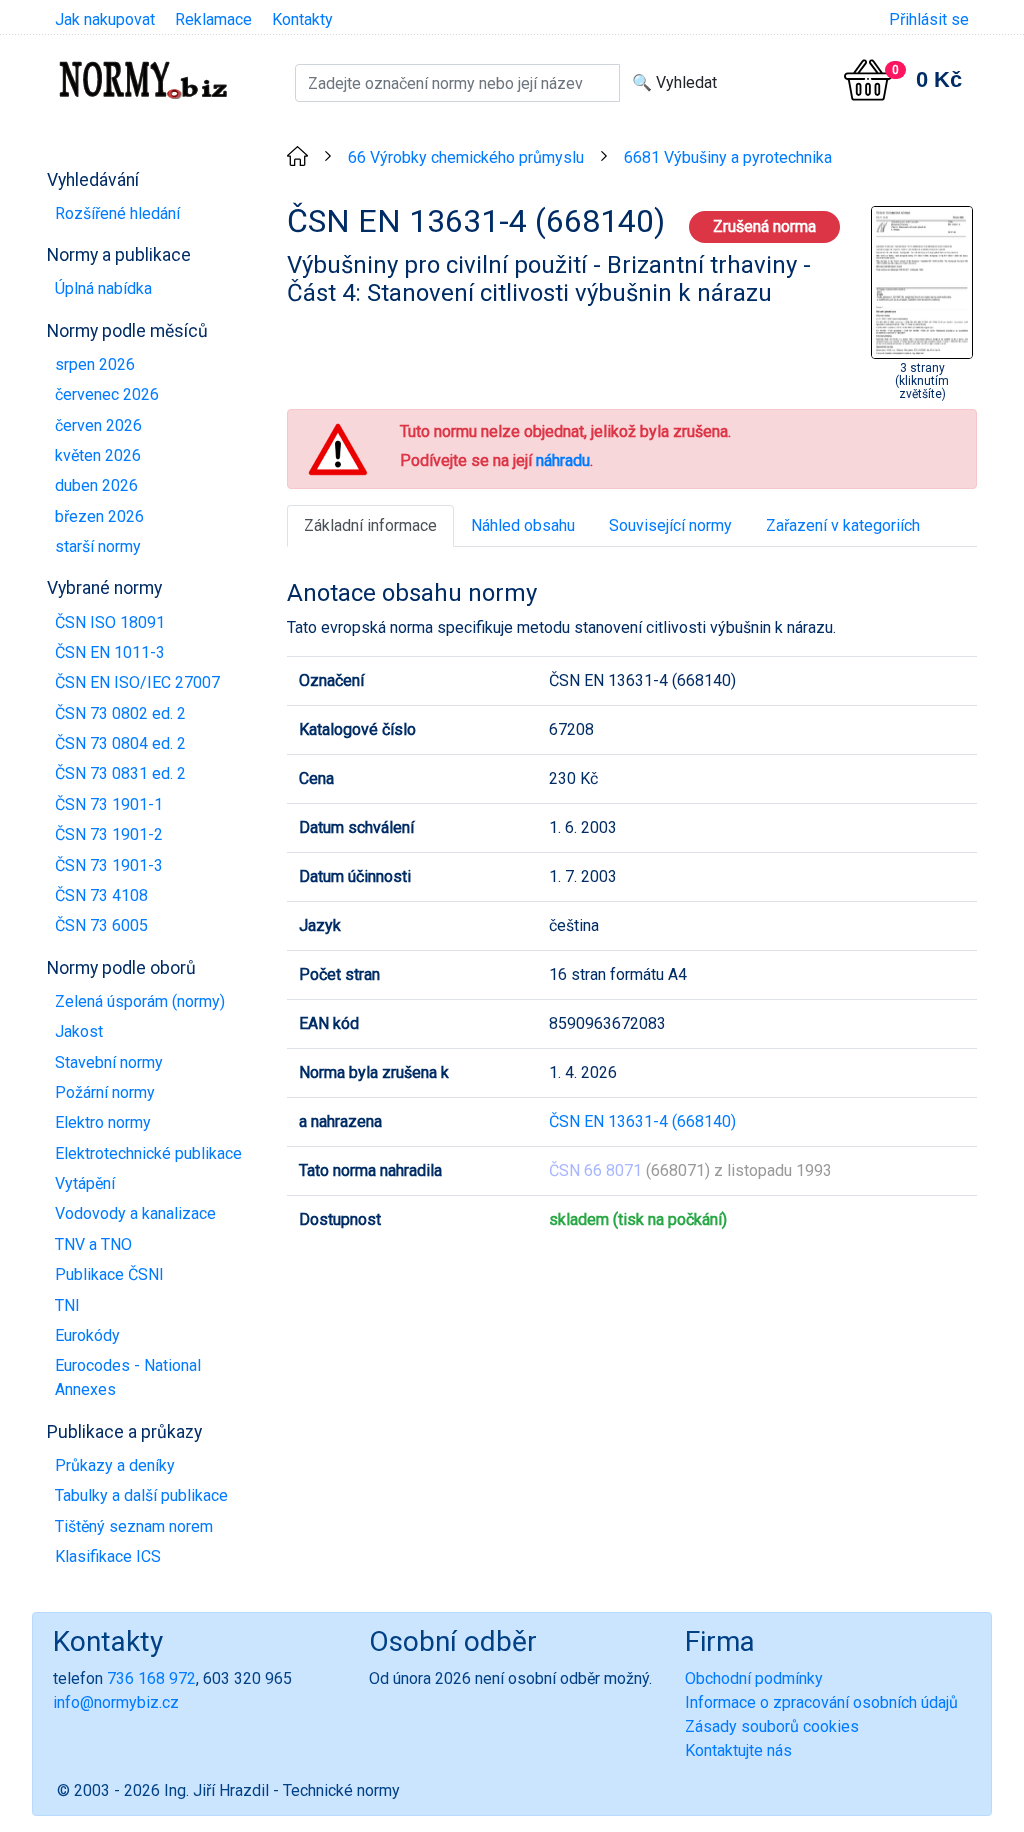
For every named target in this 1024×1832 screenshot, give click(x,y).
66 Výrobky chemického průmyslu (466, 157)
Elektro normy (103, 1122)
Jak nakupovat (105, 19)
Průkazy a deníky (115, 1465)
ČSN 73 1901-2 (109, 834)
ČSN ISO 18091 (110, 622)
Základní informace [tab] (370, 525)
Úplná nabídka (103, 288)
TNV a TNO (93, 1244)
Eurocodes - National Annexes (128, 1377)
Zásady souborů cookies (772, 1726)
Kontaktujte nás (738, 1750)
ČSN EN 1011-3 (110, 652)
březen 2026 (99, 516)
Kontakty (302, 19)
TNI (67, 1305)
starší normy (98, 546)
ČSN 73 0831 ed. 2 (120, 773)
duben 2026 (96, 485)
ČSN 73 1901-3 (109, 865)
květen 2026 (98, 455)
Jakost (79, 1031)
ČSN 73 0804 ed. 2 (120, 743)
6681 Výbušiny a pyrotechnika (728, 157)
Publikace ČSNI (109, 1274)
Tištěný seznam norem (134, 1526)
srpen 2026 (95, 364)
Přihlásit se (929, 19)
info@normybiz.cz (116, 1702)
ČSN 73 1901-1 (109, 804)
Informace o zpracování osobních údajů (821, 1702)
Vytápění (85, 1183)
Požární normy (105, 1092)
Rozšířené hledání (117, 213)
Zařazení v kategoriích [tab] (843, 525)
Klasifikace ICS (108, 1556)
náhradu (563, 460)
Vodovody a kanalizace (135, 1213)
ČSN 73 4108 (101, 895)
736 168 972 (151, 1678)
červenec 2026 (107, 394)
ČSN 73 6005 (101, 925)
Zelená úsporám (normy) (140, 1001)
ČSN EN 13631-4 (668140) (642, 1121)
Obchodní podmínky (754, 1678)
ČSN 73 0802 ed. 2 (120, 713)
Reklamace (213, 19)
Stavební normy (109, 1062)
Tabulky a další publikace (141, 1495)
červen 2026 (98, 425)
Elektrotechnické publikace (148, 1153)
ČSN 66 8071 (595, 1170)
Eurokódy (87, 1335)
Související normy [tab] (670, 525)
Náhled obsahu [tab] (523, 525)
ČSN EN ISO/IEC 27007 (137, 682)
